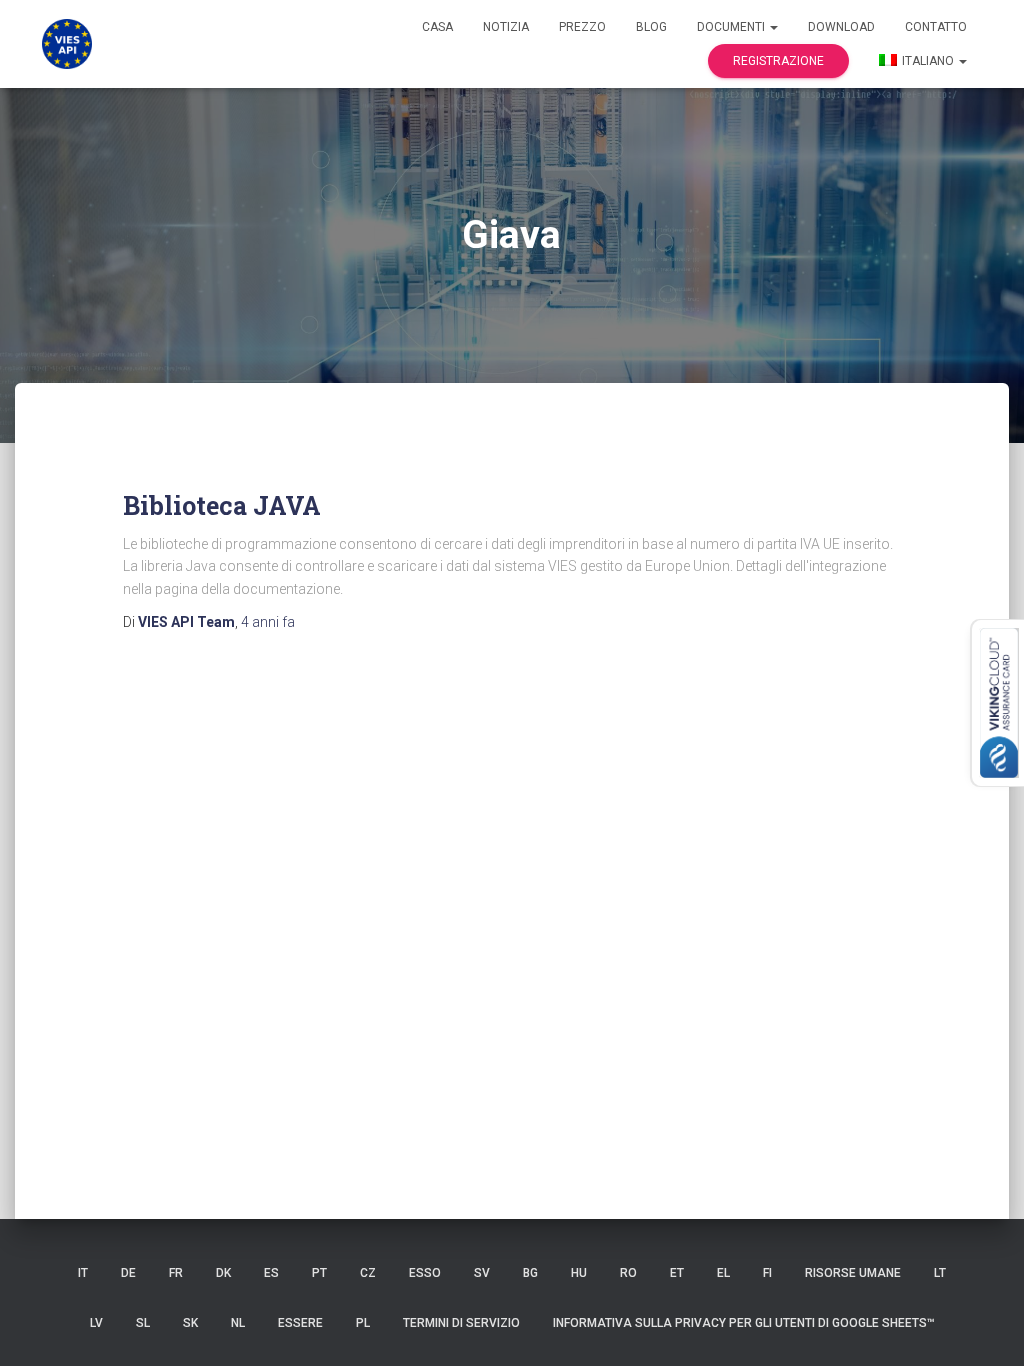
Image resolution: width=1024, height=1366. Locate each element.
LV (96, 1323)
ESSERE (300, 1323)
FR (176, 1273)
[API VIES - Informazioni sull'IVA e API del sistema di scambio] (67, 44)
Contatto (936, 27)
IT (83, 1273)
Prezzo (582, 27)
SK (190, 1323)
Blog (651, 27)
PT (319, 1273)
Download (841, 27)
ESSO (425, 1273)
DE (128, 1273)
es (271, 1273)
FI (767, 1273)
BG (530, 1273)
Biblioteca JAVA (222, 505)
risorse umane (853, 1273)
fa (268, 622)
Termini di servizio (461, 1323)
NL (238, 1323)
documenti (732, 27)
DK (223, 1273)
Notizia (506, 27)
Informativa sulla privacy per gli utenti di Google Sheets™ (744, 1323)
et (677, 1273)
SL (143, 1323)
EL (723, 1273)
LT (940, 1273)
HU (579, 1273)
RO (628, 1273)
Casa (437, 27)
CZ (368, 1273)
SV (482, 1273)
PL (363, 1323)
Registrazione (778, 61)
